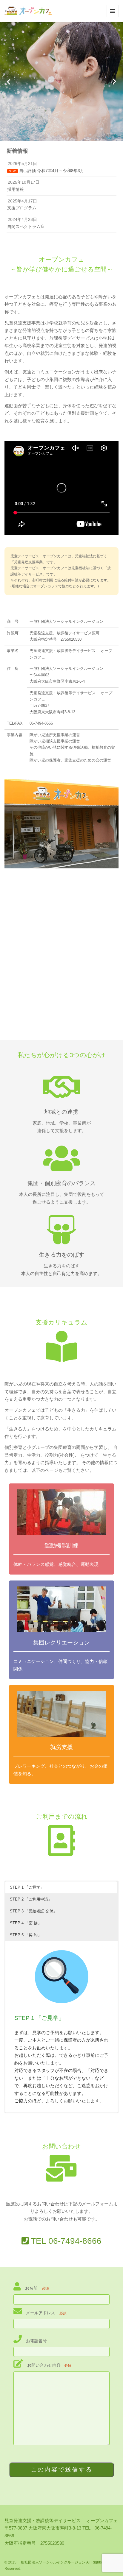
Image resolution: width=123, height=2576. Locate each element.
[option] (61, 82)
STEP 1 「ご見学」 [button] (27, 1887)
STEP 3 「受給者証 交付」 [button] (33, 1911)
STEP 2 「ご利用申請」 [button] (31, 1899)
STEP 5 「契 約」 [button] (26, 1935)
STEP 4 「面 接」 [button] (26, 1923)
